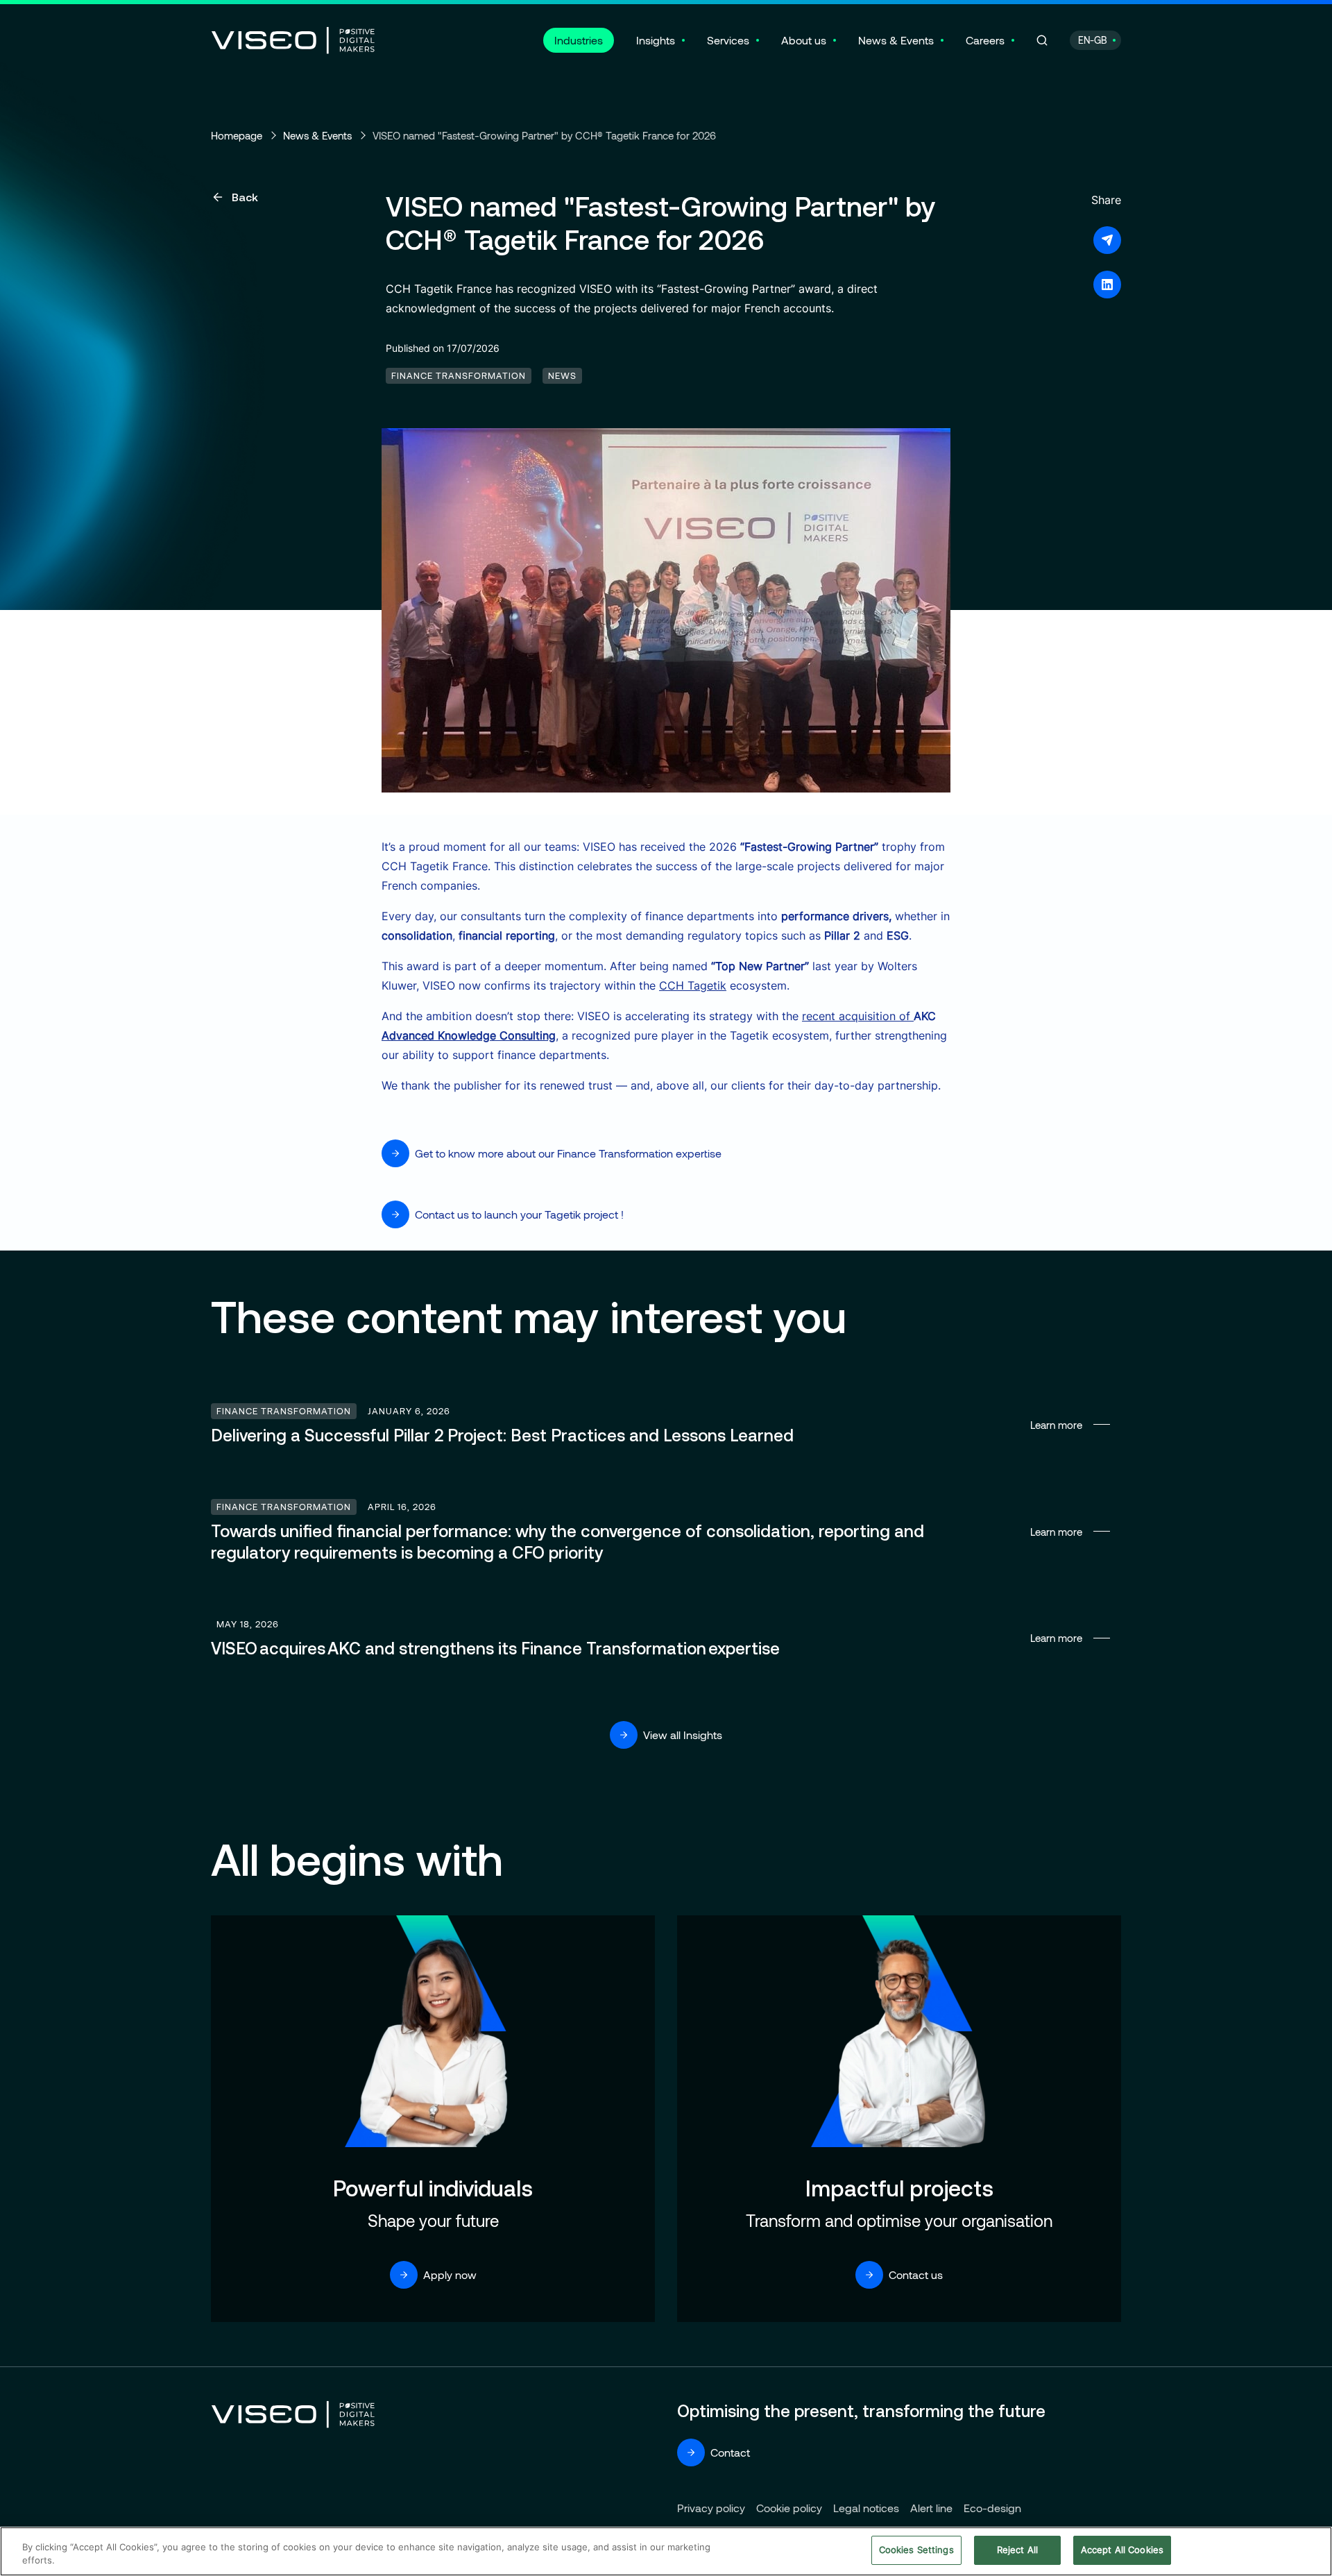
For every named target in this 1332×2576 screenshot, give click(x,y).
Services (728, 40)
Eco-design (992, 2508)
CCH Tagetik (693, 985)
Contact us (916, 2274)
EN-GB (1093, 40)
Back (245, 197)
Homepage (237, 135)
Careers (985, 40)
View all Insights (683, 1735)
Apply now (450, 2274)
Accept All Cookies (1122, 2550)
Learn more (666, 1425)
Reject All (1017, 2550)
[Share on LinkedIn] (1107, 285)
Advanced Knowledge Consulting (469, 1035)
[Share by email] (1107, 240)
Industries (579, 40)
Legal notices (866, 2508)
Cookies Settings (916, 2550)
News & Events (896, 40)
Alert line (931, 2508)
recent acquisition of (858, 1016)
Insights (656, 40)
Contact (730, 2452)
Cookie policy (789, 2508)
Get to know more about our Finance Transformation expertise (568, 1153)
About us (804, 40)
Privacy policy (711, 2508)
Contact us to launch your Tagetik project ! (519, 1214)
